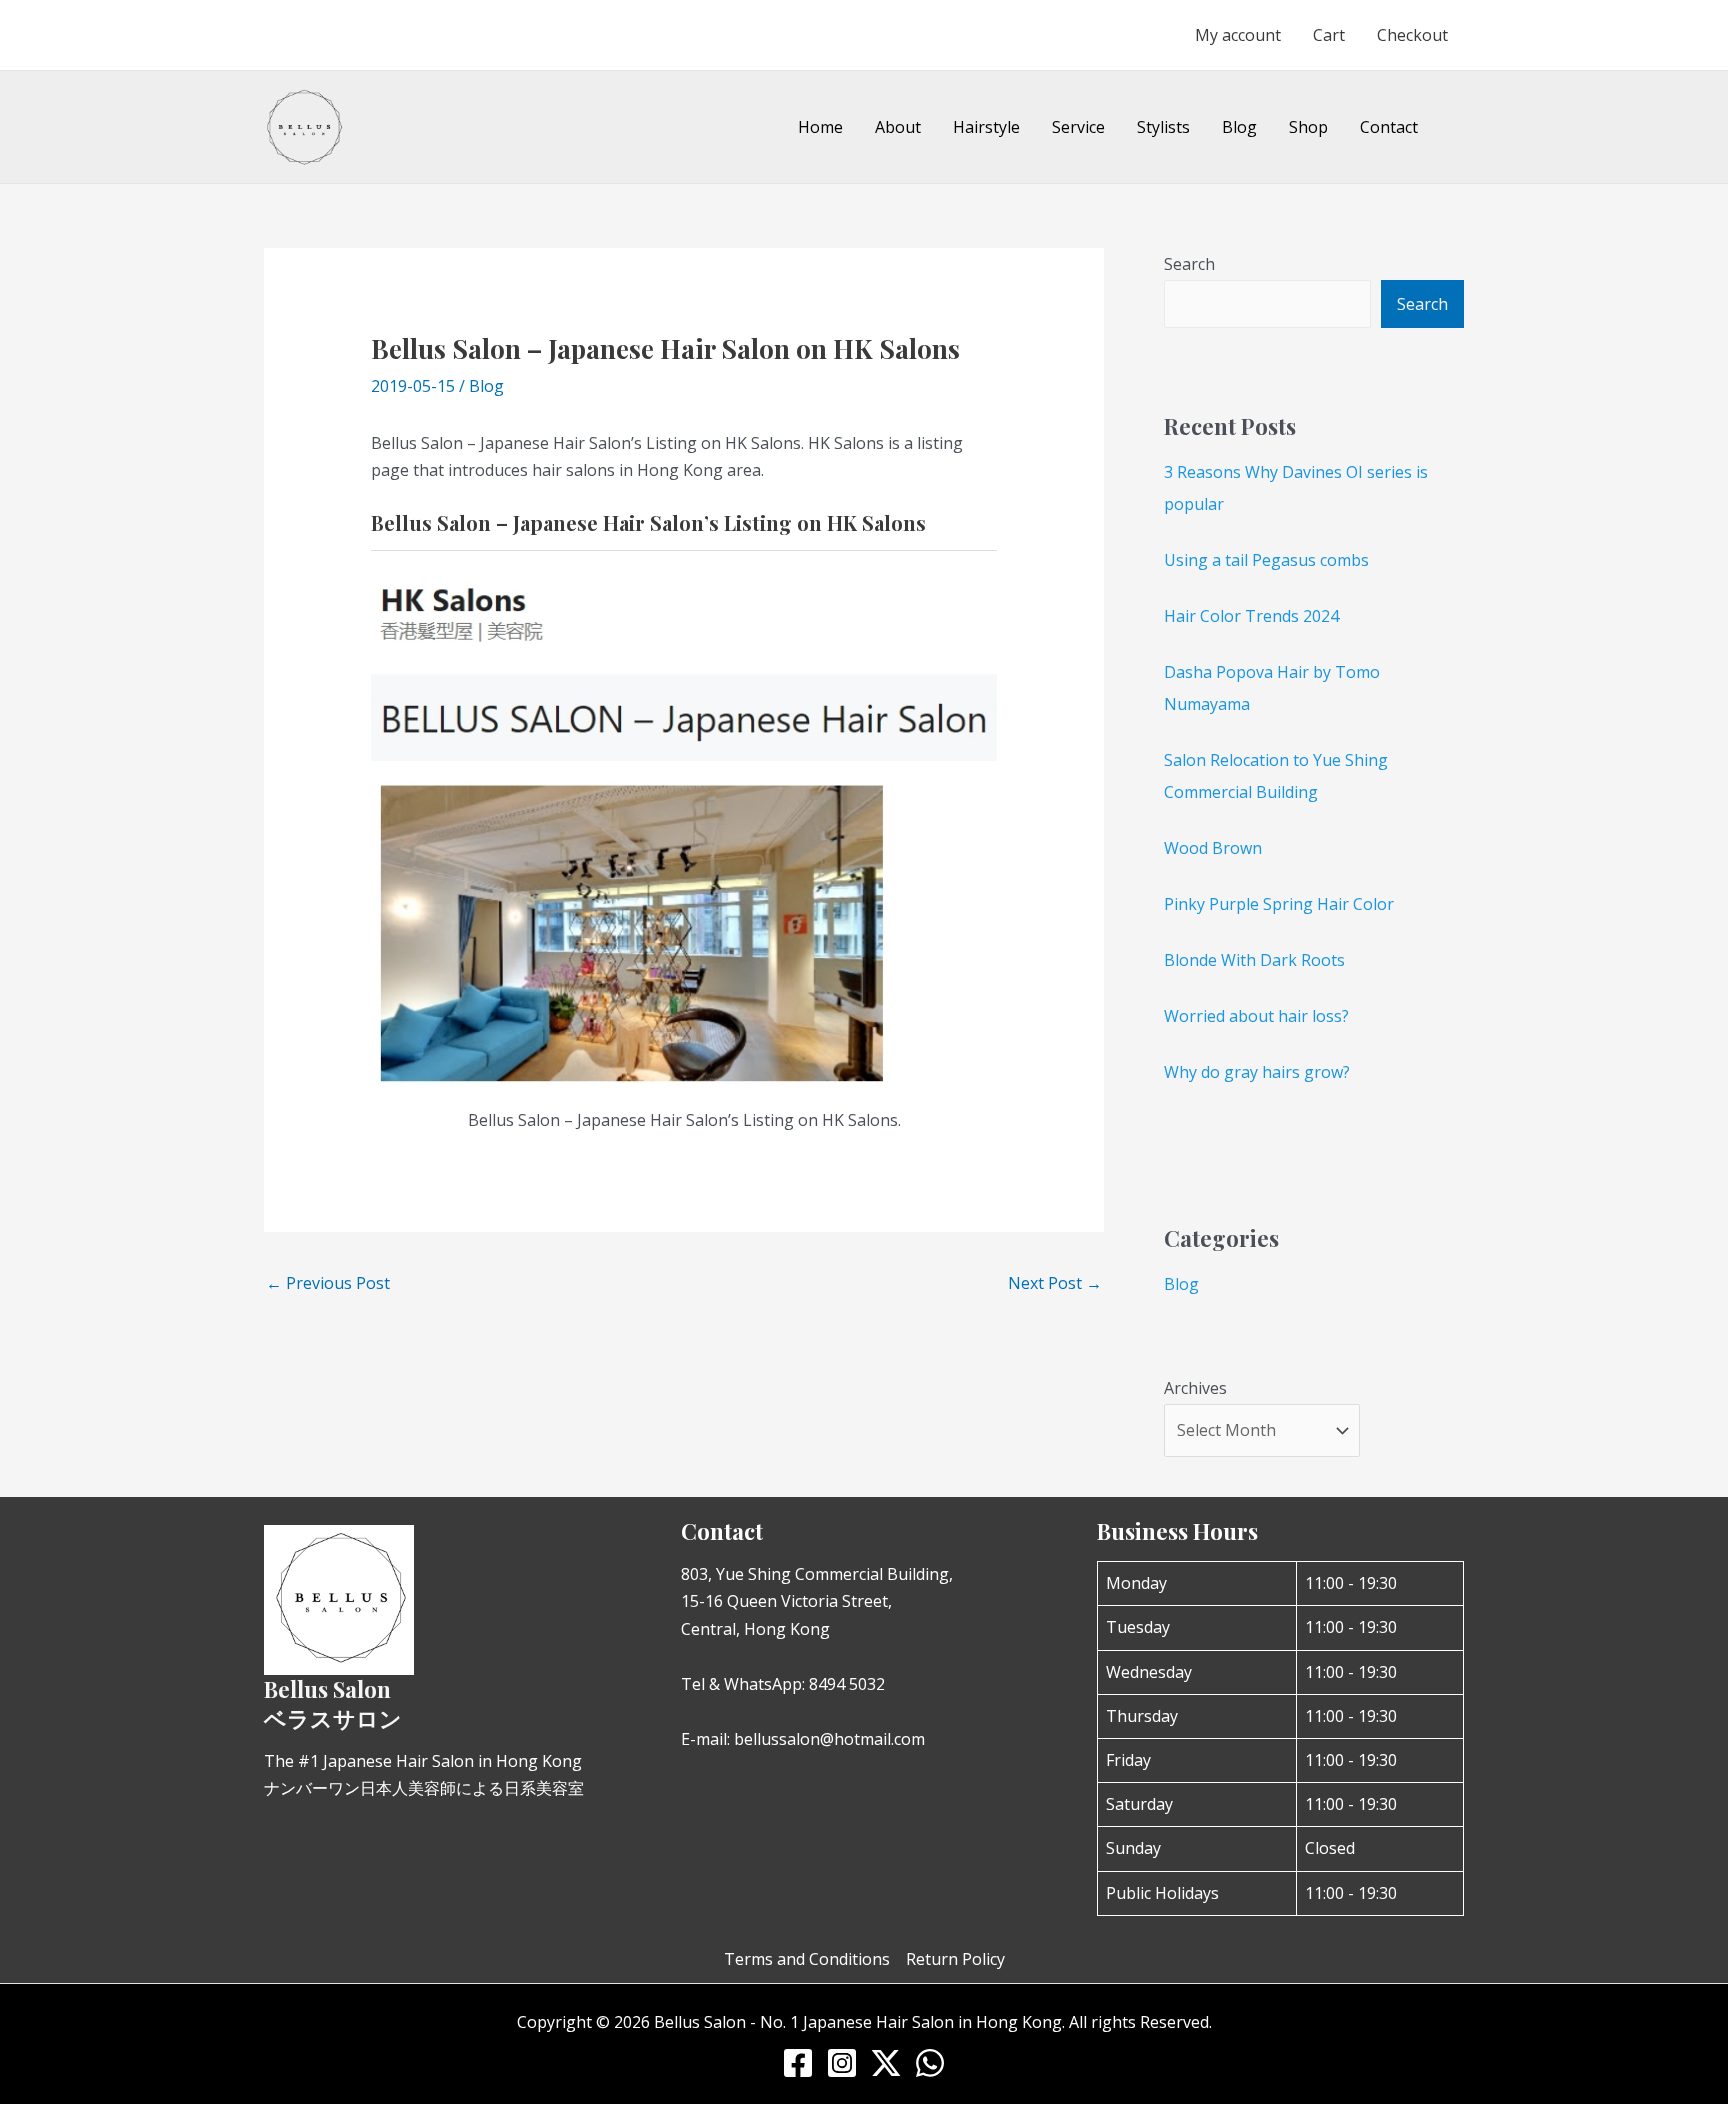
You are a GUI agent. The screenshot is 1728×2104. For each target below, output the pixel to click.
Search (1189, 264)
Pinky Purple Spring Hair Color (1279, 904)
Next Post (1055, 1283)
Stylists (1163, 127)
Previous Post (328, 1283)
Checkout (1412, 35)
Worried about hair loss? (1256, 1016)
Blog (1239, 127)
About (898, 127)
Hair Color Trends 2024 (1251, 616)
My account (1238, 35)
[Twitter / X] (886, 2063)
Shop (1308, 127)
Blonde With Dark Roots (1254, 960)
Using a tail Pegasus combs (1266, 560)
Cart (1329, 35)
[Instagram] (842, 2063)
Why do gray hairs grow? (1257, 1072)
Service (1078, 127)
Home (820, 127)
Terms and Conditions (807, 1959)
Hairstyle (986, 127)
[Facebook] (798, 2063)
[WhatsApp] (930, 2063)
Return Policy (955, 1959)
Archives (1195, 1388)
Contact (1389, 127)
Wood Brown (1213, 848)
